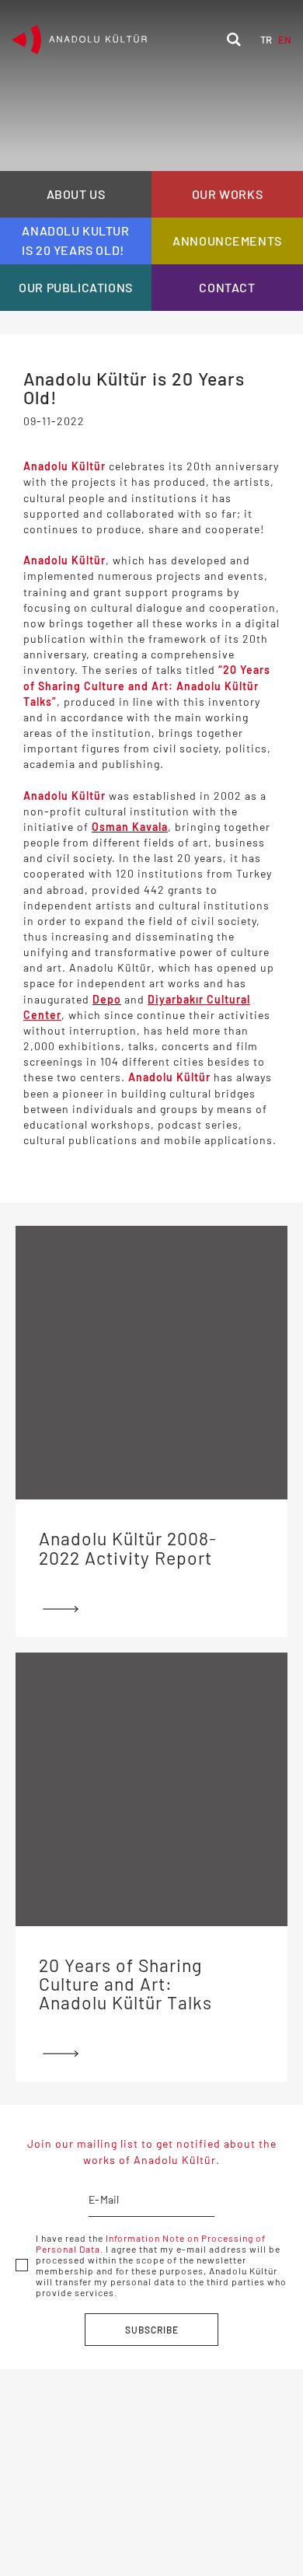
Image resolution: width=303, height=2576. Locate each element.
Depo (107, 999)
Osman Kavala (130, 827)
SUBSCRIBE (152, 2330)
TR (266, 40)
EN (285, 40)
